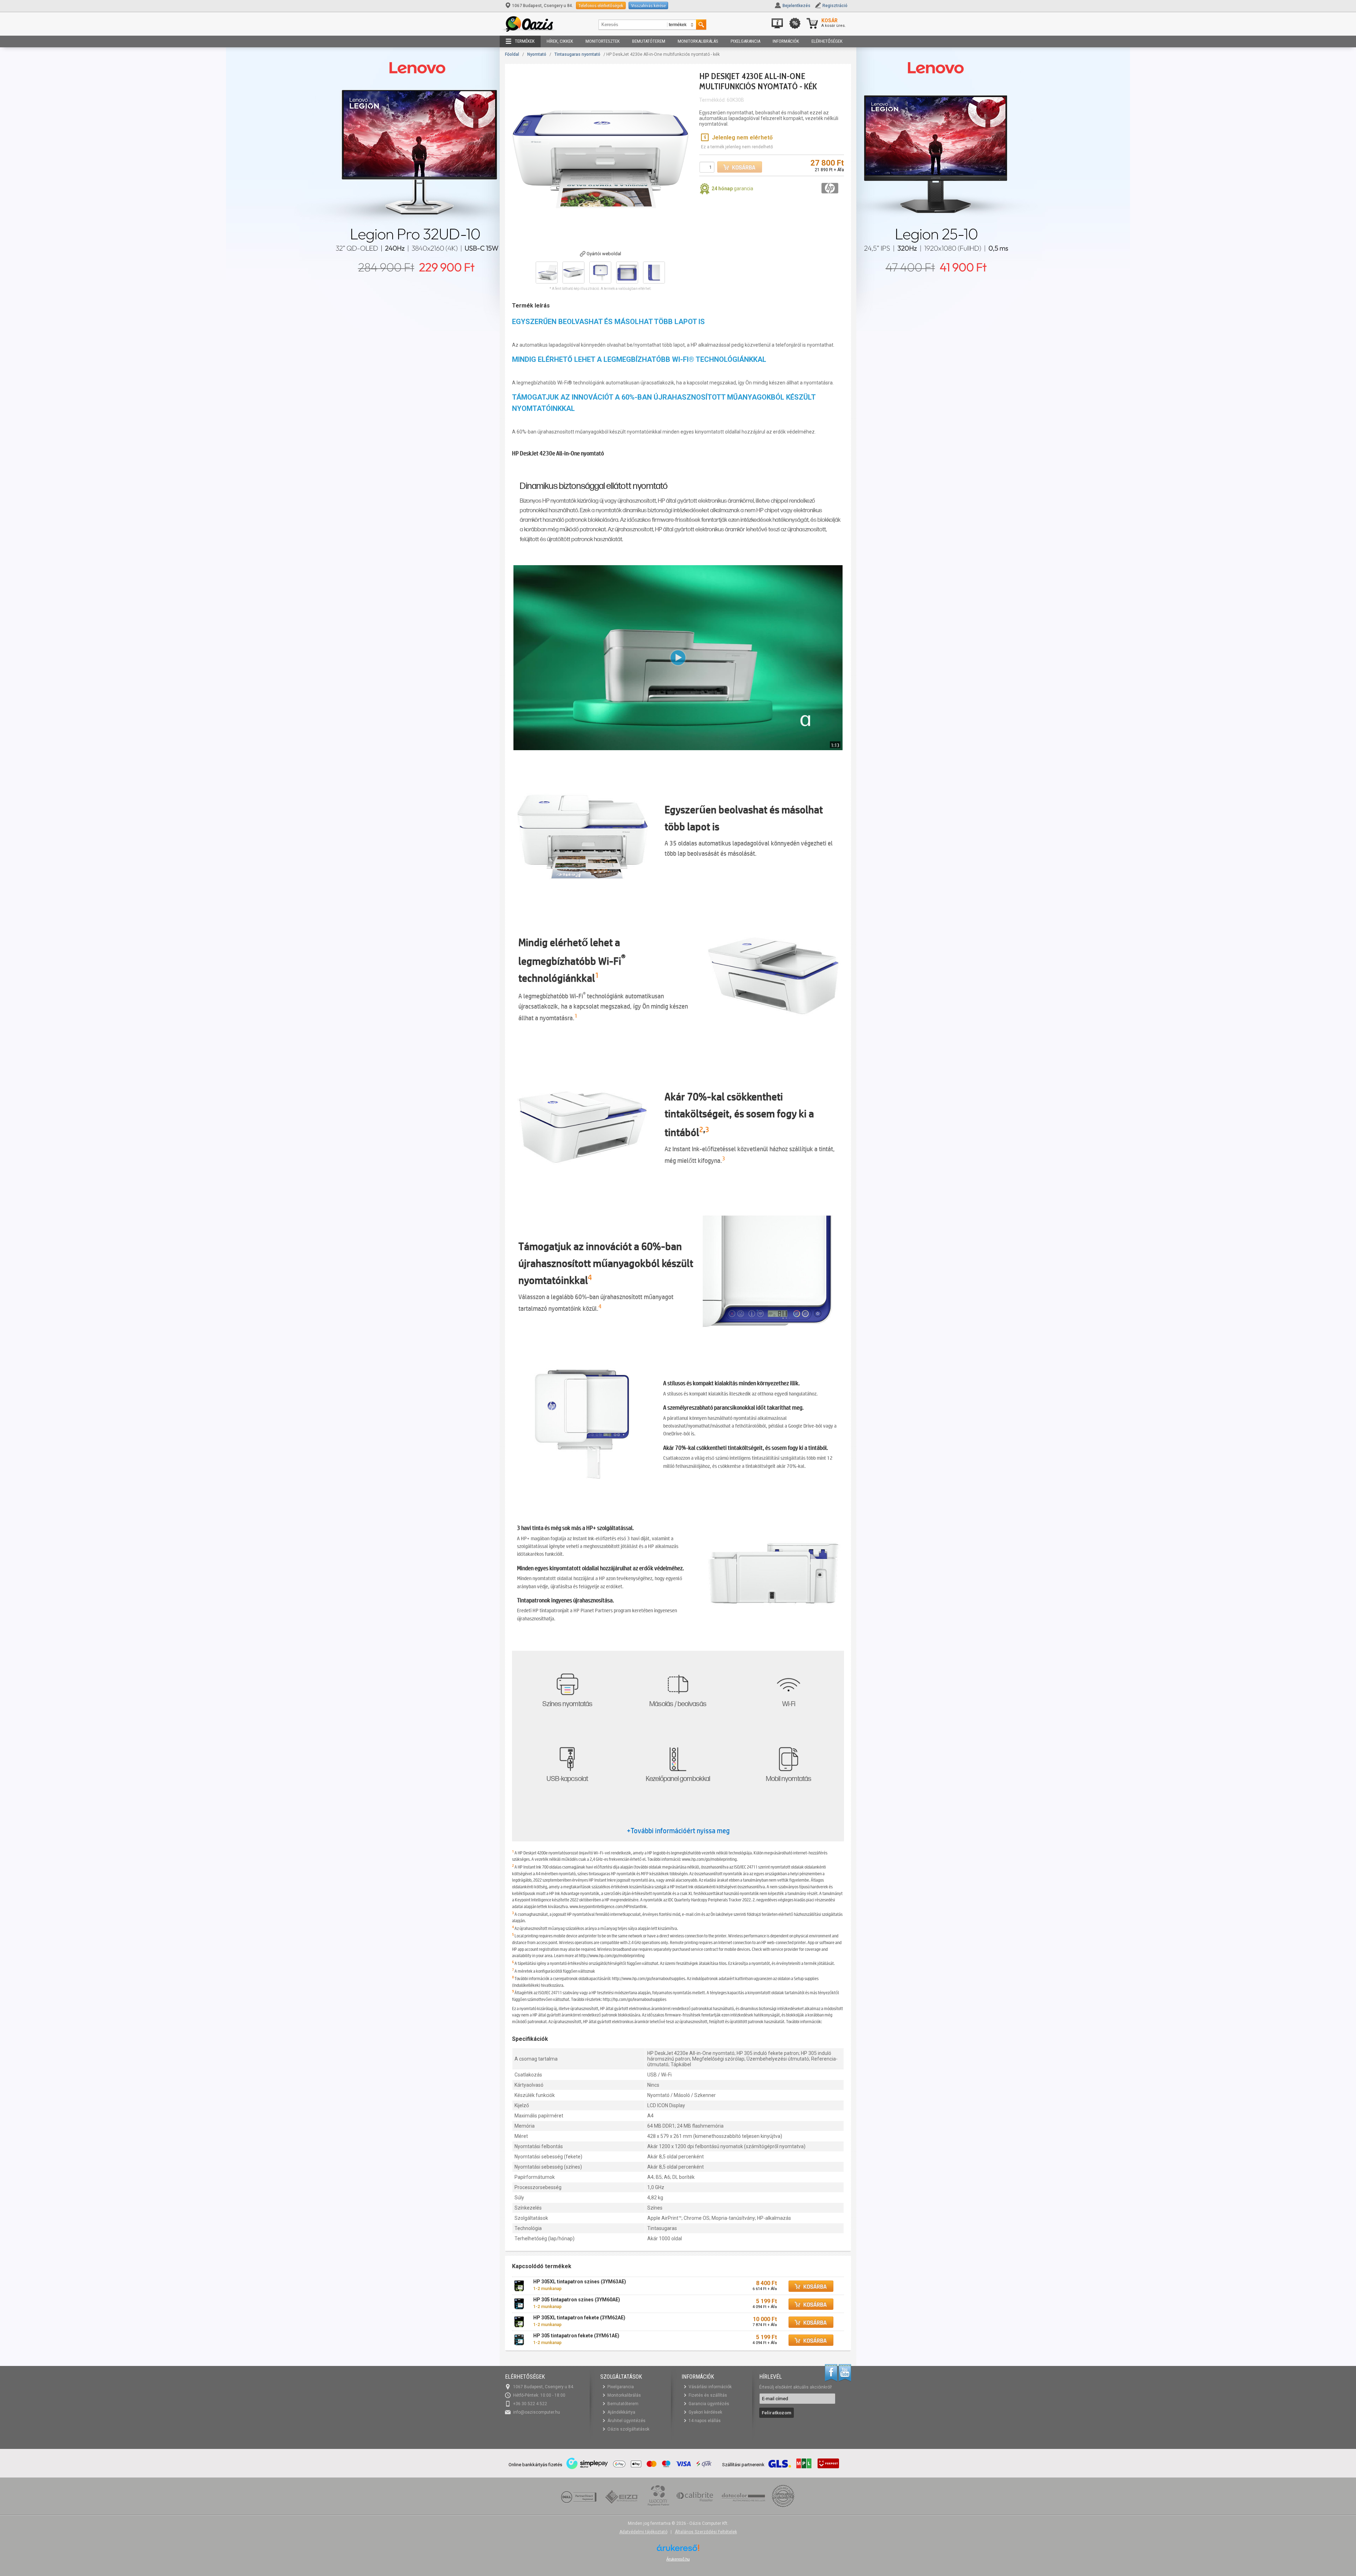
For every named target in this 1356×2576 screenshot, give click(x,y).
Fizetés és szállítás (708, 2395)
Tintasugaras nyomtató (577, 54)
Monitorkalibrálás (698, 41)
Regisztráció (835, 6)
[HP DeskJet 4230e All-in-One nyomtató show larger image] (583, 1424)
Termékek (525, 41)
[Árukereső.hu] (678, 2550)
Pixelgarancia (745, 41)
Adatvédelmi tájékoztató (643, 2532)
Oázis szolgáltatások (628, 2429)
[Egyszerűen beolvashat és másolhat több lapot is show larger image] (583, 830)
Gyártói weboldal (604, 254)
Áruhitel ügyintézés (626, 2421)
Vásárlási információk (710, 2387)
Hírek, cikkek (560, 41)
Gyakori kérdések (705, 2412)
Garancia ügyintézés (709, 2404)
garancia (732, 189)
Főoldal (512, 54)
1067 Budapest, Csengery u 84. (543, 6)
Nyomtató (537, 54)
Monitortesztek (603, 41)
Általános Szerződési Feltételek (706, 2532)
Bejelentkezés (796, 6)
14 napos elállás (705, 2421)
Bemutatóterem (649, 41)
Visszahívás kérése (648, 5)
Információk (786, 41)
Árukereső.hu (678, 2559)
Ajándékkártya (621, 2412)
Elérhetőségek (827, 41)
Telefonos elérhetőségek (601, 5)
